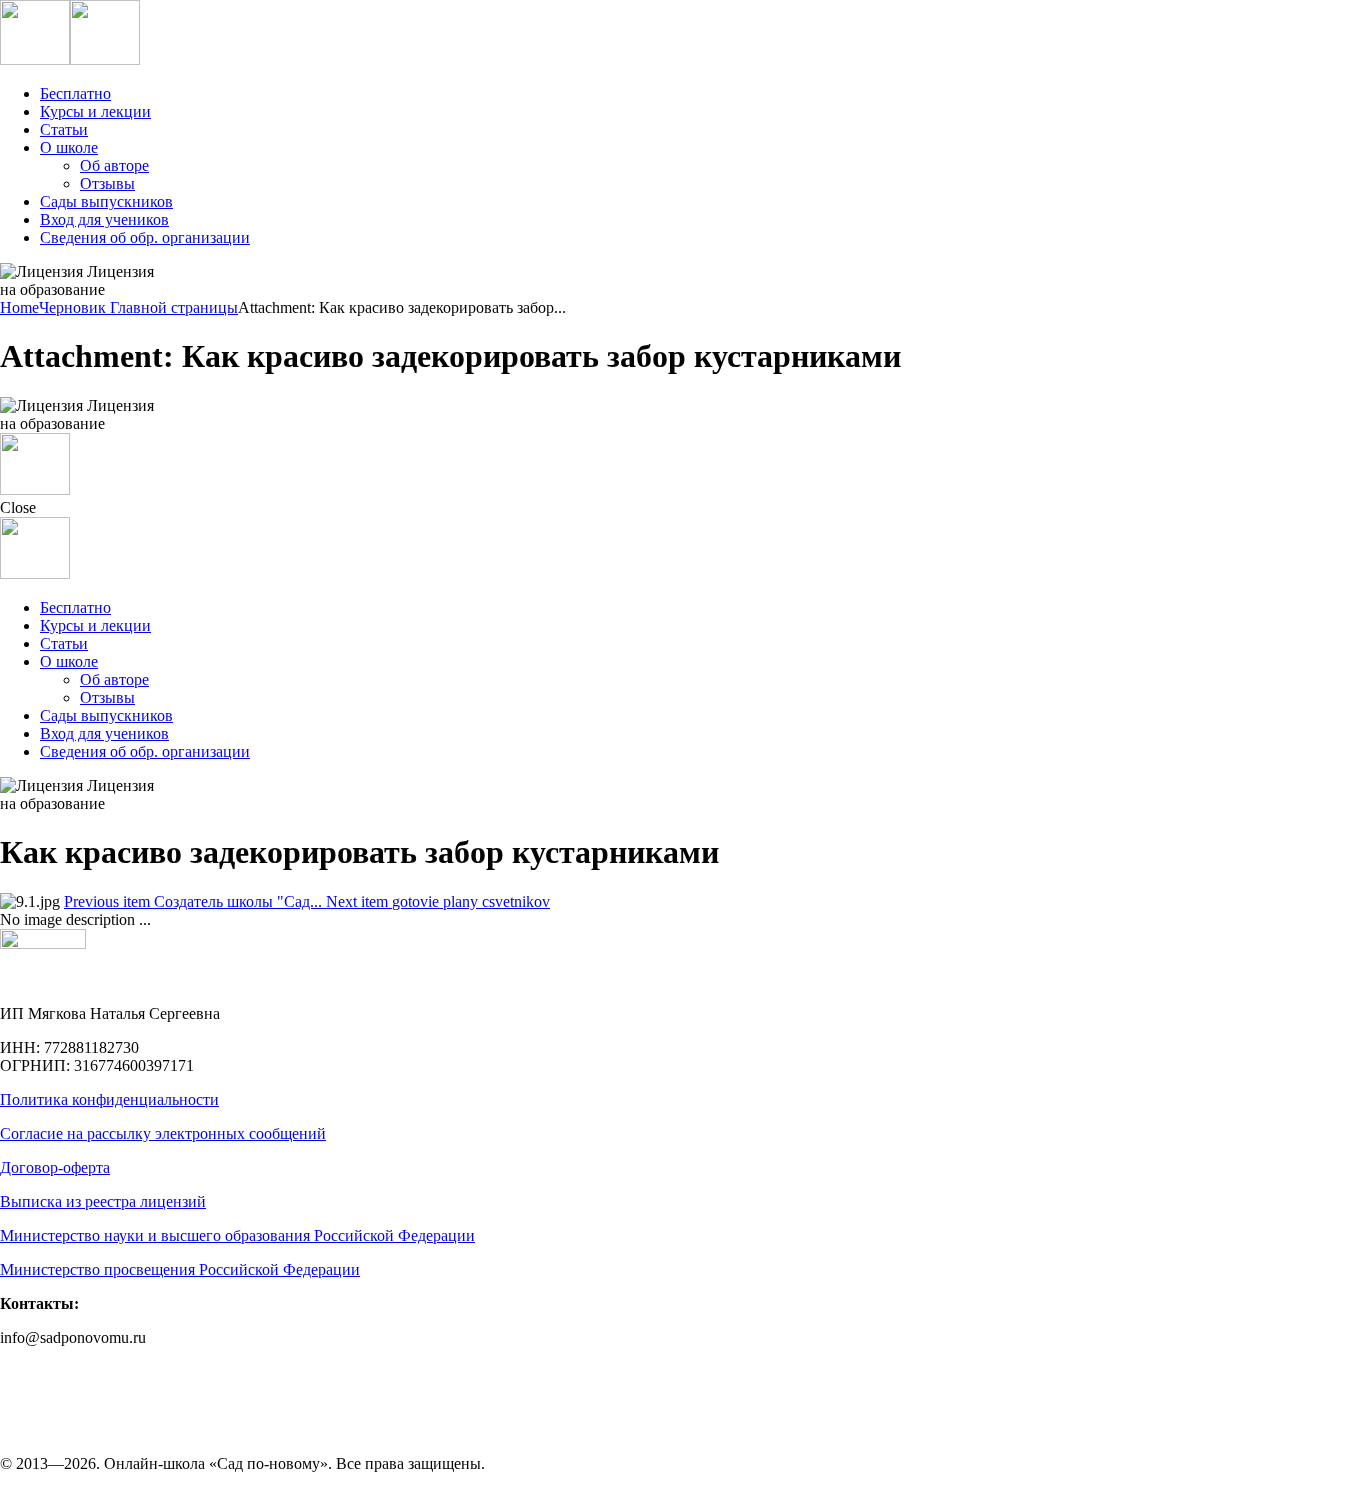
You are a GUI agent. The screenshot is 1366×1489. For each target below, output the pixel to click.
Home (19, 307)
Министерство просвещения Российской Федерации (180, 1269)
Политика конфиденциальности (109, 1099)
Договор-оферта (55, 1167)
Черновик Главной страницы (138, 307)
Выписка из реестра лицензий (103, 1201)
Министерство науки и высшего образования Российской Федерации (237, 1235)
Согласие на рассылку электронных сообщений (163, 1133)
